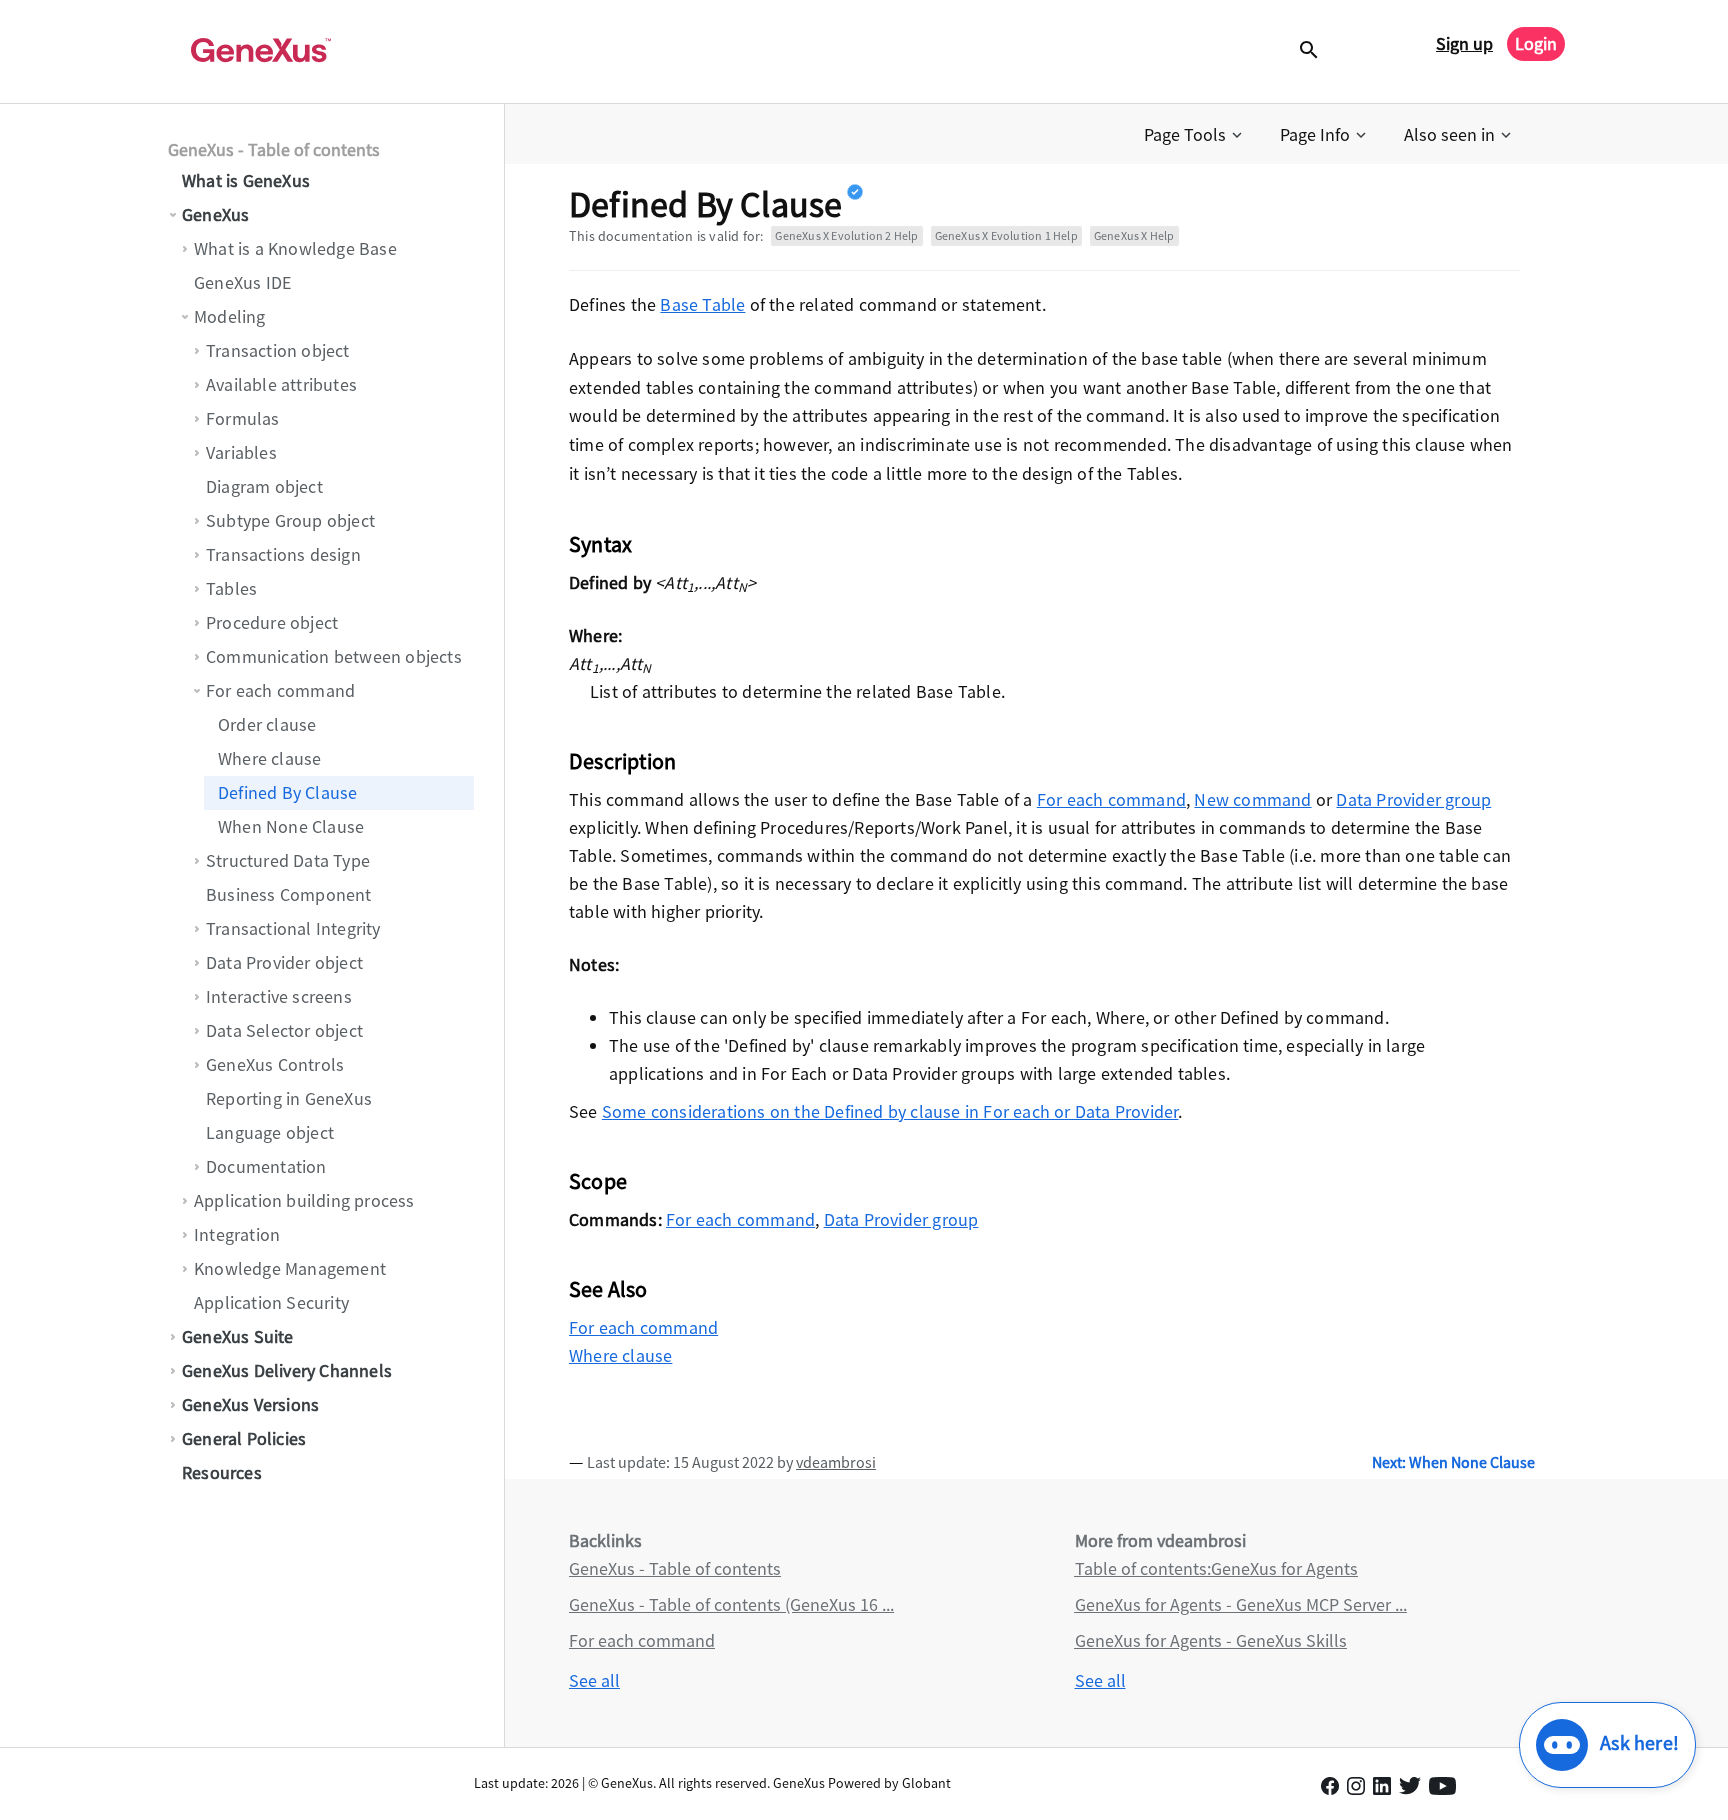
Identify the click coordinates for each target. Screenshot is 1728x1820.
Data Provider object (284, 962)
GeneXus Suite (238, 1336)
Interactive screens (279, 996)
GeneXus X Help (1134, 235)
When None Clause (291, 826)
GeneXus (215, 214)
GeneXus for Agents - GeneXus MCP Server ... (1241, 1604)
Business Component (289, 894)
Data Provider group (1413, 799)
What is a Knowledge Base (295, 248)
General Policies (244, 1438)
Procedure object (272, 622)
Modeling (230, 316)
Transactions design (283, 554)
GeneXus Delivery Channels (287, 1370)
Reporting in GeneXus (289, 1098)
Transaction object (278, 350)
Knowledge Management (290, 1268)
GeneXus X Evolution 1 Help (1006, 235)
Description (622, 761)
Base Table (702, 304)
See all (594, 1680)
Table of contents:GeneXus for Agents (1216, 1568)
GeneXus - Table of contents (274, 149)
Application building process (304, 1200)
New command (1252, 799)
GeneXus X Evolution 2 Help (846, 235)
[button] (1195, 135)
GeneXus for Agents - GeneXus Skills (1211, 1640)
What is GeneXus (246, 180)
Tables (231, 588)
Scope (598, 1181)
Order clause (267, 724)
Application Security (271, 1302)
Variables (241, 452)
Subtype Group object (290, 520)
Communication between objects (334, 656)
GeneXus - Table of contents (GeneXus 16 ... (731, 1604)
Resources (222, 1472)
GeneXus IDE (242, 282)
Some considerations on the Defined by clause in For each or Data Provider (890, 1111)
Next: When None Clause (1453, 1462)
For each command (280, 690)
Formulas (243, 418)
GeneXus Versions (250, 1404)
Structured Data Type (288, 860)
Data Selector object (284, 1030)
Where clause (269, 758)
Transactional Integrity (293, 928)
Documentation (266, 1166)
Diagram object (264, 486)
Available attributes (281, 384)
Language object (270, 1132)
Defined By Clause (287, 792)
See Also (608, 1289)
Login (1536, 43)
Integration (237, 1234)
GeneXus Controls (275, 1064)
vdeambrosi (836, 1462)
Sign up (1464, 43)
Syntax (600, 544)
